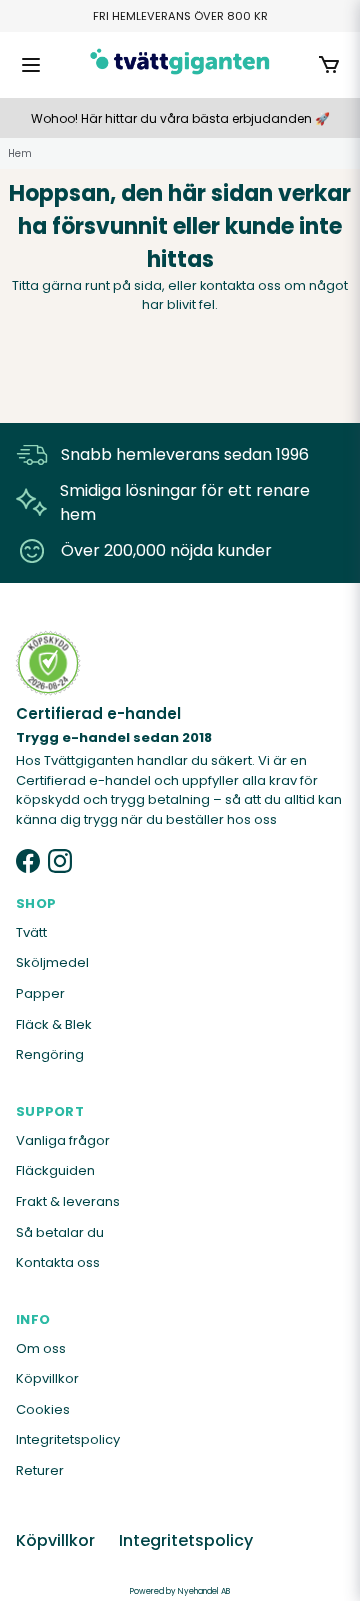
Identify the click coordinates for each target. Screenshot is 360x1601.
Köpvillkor (47, 1378)
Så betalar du (60, 1232)
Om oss (41, 1348)
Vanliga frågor (63, 1140)
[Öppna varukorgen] (329, 65)
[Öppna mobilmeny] (31, 65)
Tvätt (31, 932)
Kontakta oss (58, 1262)
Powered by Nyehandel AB (180, 1591)
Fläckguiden (55, 1170)
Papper (40, 993)
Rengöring (50, 1054)
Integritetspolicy (68, 1439)
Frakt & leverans (68, 1201)
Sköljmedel (52, 962)
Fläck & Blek (54, 1024)
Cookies (43, 1409)
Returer (40, 1470)
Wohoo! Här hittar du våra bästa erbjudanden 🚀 (180, 118)
